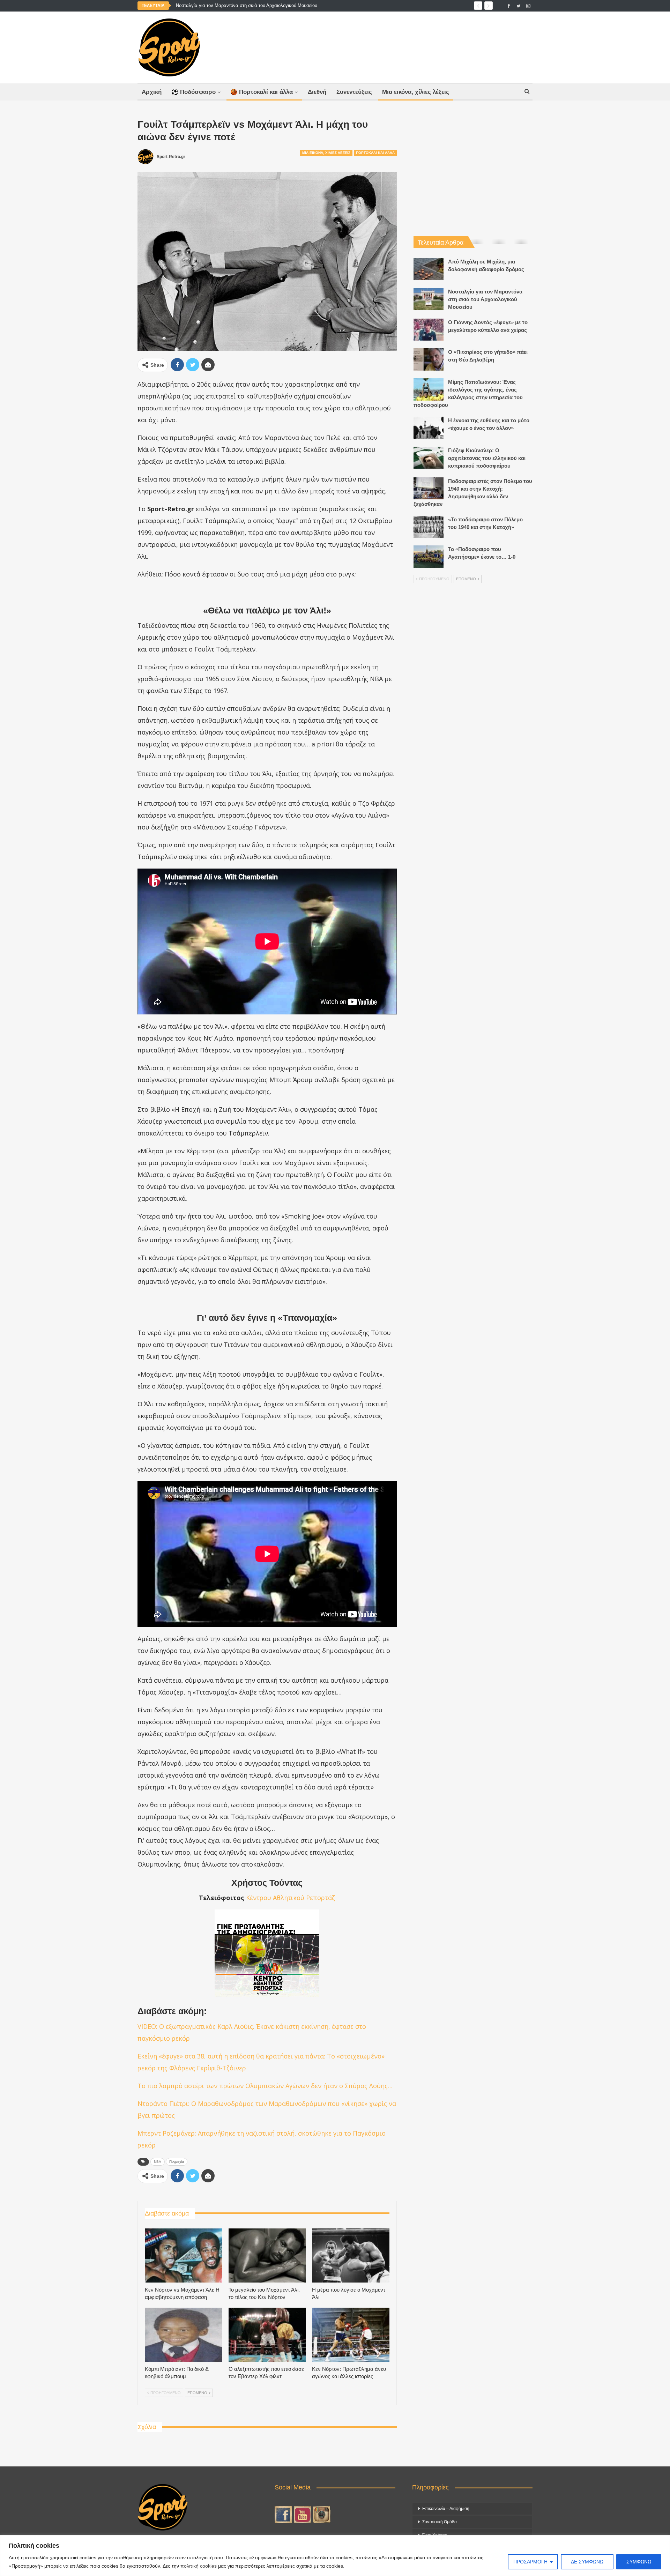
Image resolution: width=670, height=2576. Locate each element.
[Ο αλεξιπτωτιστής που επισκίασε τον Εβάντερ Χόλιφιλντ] (267, 2335)
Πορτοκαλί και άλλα (266, 92)
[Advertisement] (404, 46)
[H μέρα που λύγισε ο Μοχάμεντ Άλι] (351, 2255)
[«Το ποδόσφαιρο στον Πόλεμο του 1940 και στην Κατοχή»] (429, 527)
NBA (158, 2162)
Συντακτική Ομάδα (440, 2522)
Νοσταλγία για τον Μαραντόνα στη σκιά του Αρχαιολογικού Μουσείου (247, 5)
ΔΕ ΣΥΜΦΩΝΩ (587, 2562)
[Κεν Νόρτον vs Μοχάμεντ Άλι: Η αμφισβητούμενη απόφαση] (184, 2255)
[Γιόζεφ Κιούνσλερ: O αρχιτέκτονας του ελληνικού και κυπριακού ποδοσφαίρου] (429, 458)
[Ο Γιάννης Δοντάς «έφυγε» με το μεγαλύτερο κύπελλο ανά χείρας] (429, 330)
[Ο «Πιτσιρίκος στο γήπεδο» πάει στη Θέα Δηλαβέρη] (429, 359)
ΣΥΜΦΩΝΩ (639, 2562)
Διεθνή (317, 92)
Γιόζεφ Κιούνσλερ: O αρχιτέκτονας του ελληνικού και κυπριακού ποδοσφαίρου (487, 458)
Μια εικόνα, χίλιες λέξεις (416, 92)
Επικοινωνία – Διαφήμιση (446, 2509)
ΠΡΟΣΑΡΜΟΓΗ (530, 2562)
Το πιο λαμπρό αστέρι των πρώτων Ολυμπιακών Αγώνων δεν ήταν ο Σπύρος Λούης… (265, 2086)
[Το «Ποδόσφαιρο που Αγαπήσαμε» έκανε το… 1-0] (429, 557)
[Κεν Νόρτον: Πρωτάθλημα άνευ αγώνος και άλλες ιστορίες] (351, 2335)
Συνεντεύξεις (354, 92)
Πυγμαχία (177, 2162)
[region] (335, 2556)
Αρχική (152, 92)
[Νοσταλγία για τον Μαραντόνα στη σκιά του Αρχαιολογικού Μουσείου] (429, 299)
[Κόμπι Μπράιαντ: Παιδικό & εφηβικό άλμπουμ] (184, 2335)
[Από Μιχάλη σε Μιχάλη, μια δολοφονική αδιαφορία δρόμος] (429, 269)
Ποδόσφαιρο (198, 92)
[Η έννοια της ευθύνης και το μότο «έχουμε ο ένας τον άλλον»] (429, 428)
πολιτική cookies (199, 2566)
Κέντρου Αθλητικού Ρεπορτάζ (291, 1898)
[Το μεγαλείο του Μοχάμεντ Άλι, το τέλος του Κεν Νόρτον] (267, 2255)
